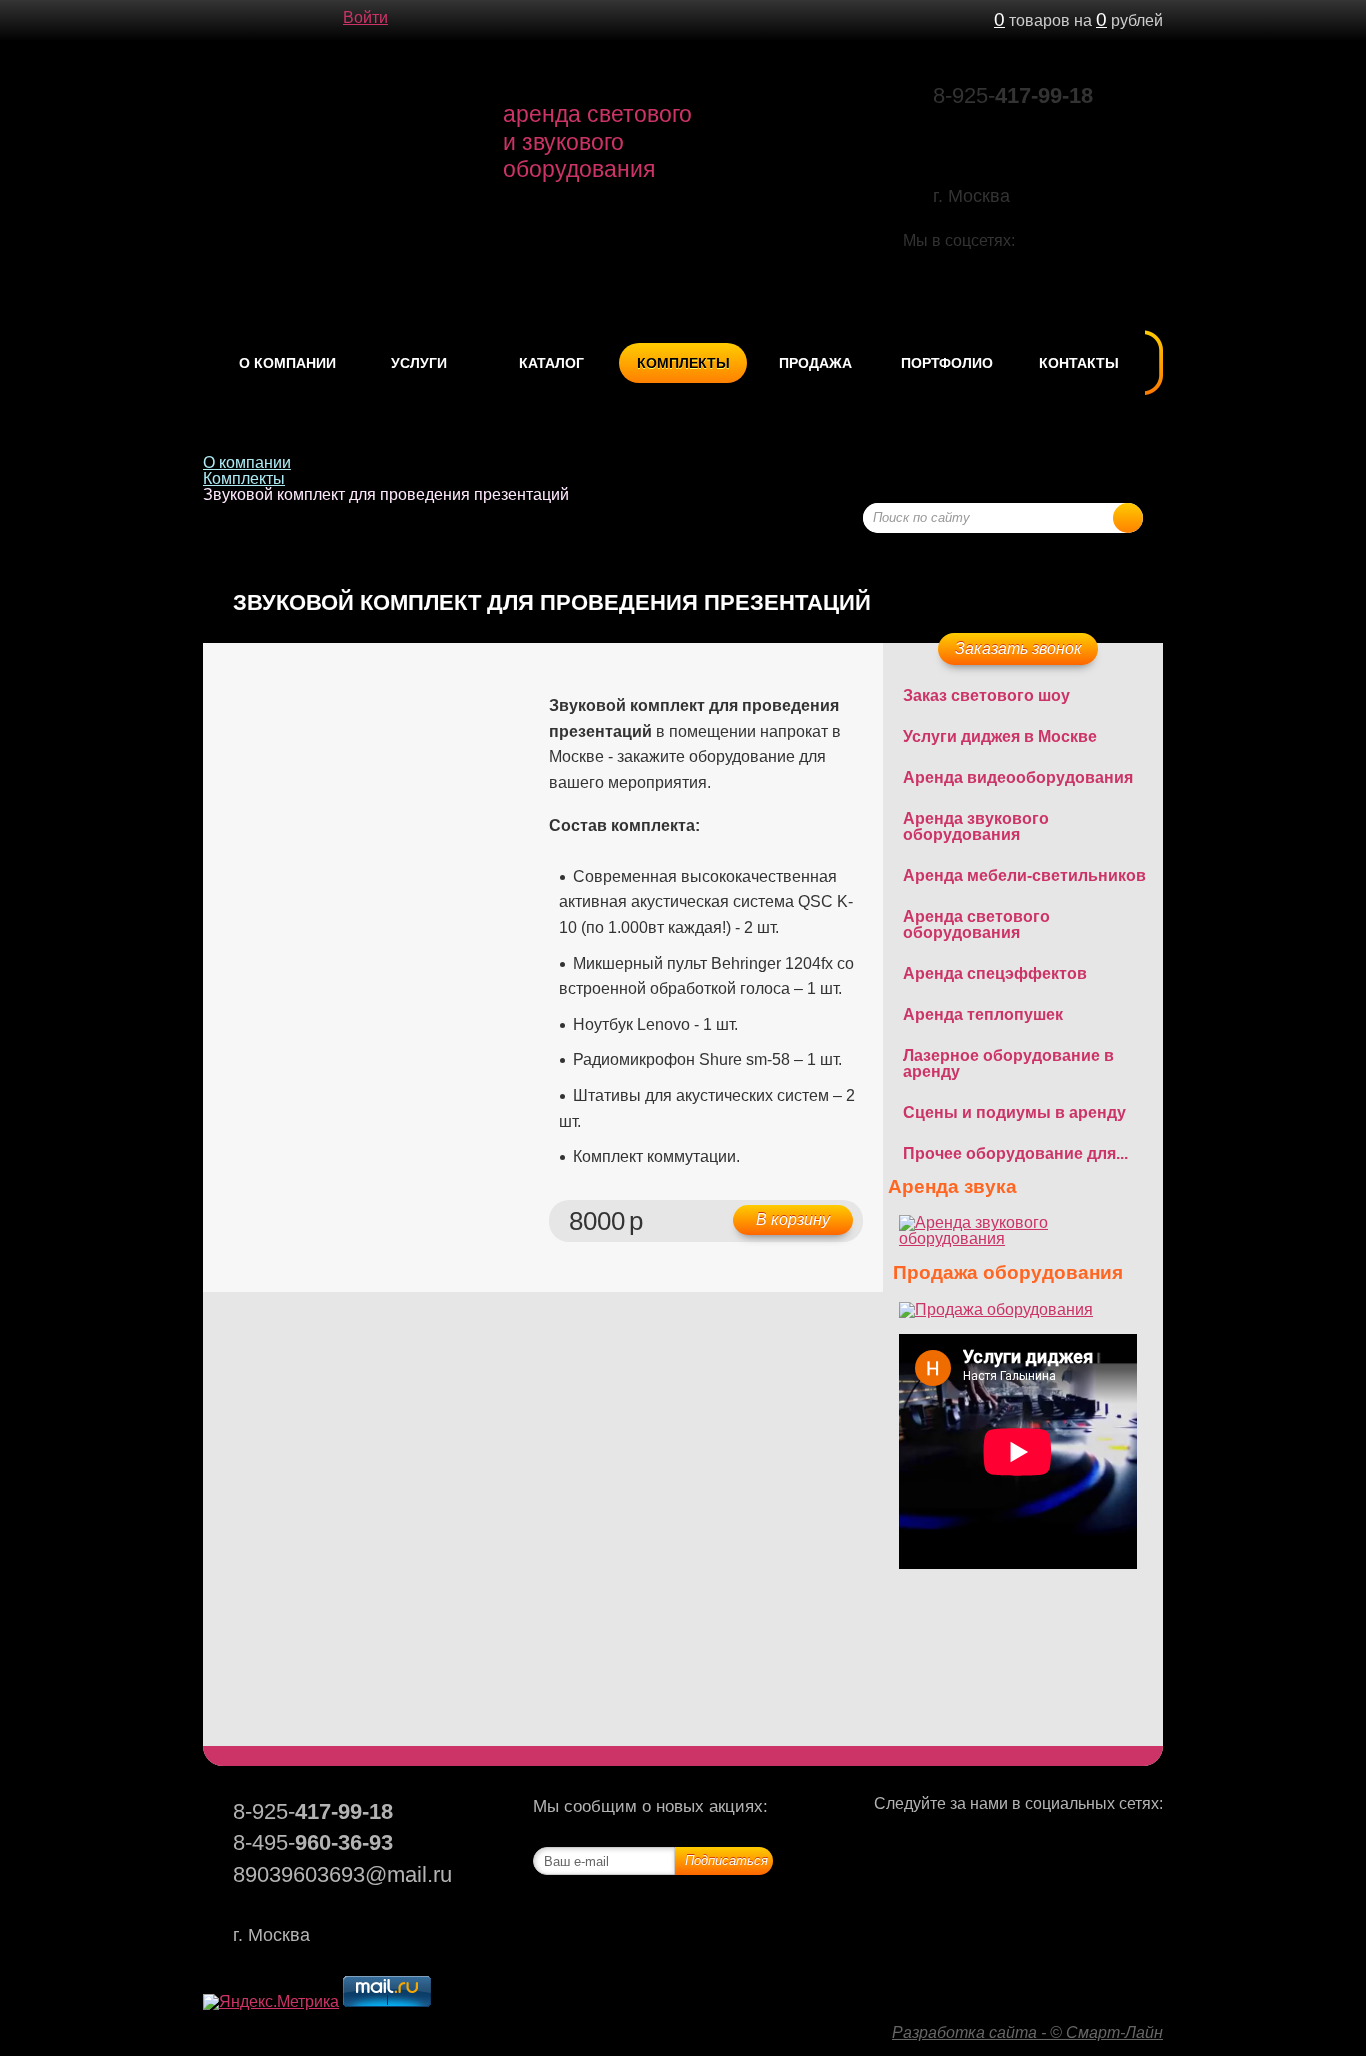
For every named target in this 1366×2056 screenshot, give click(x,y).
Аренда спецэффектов (995, 973)
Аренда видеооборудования (1018, 777)
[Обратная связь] (253, 20)
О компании (287, 363)
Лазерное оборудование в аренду (1008, 1063)
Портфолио (947, 363)
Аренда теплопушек (983, 1014)
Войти (365, 18)
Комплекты (683, 363)
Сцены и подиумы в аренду (1014, 1112)
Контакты (1079, 363)
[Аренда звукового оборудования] (1023, 1238)
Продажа (815, 363)
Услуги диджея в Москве (1000, 736)
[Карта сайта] (293, 20)
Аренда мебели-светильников (1024, 875)
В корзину (793, 1219)
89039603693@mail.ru (1024, 128)
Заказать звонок (1018, 648)
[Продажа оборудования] (996, 1309)
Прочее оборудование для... (1015, 1153)
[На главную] (213, 20)
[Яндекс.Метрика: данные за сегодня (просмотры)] (271, 2002)
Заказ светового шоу (986, 695)
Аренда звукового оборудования (976, 826)
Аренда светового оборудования (976, 924)
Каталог (551, 363)
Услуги (419, 363)
